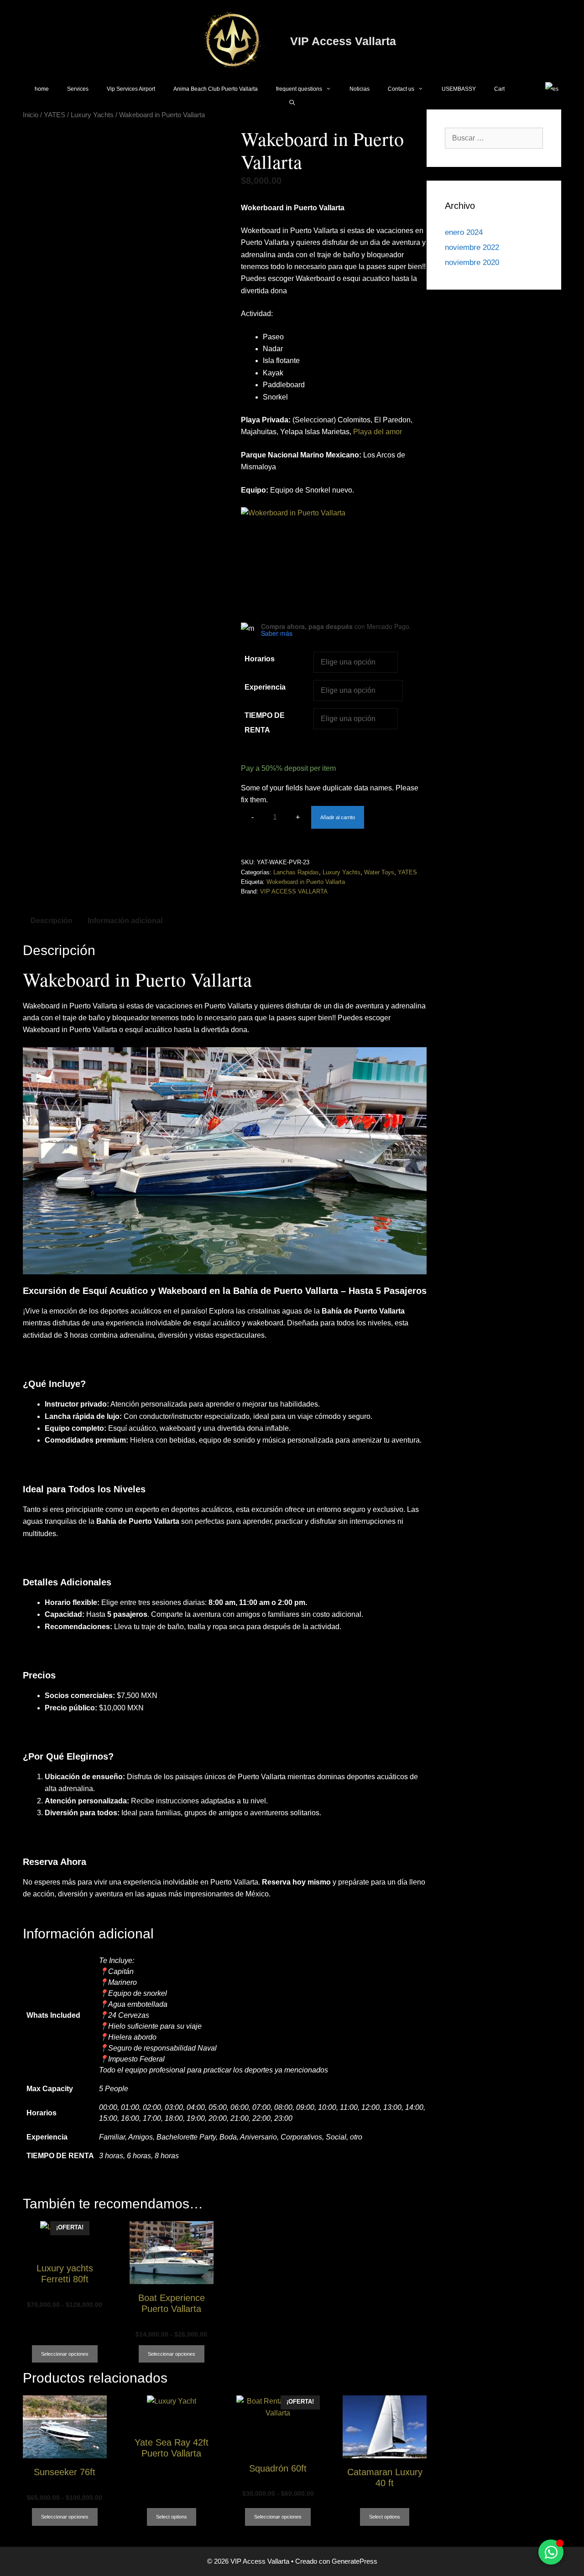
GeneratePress (355, 2561)
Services (78, 89)
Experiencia (265, 687)
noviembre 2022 (472, 247)
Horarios (260, 659)
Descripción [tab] (52, 921)
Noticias (360, 89)
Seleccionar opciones (65, 2354)
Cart (499, 89)
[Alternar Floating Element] (551, 2552)
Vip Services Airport (131, 89)
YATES (55, 115)
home (42, 89)
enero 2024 (464, 232)
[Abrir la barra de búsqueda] (292, 103)
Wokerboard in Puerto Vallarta (306, 882)
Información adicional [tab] (125, 921)
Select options (172, 2517)
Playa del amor (378, 432)
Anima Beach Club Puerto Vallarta (216, 89)
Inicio (31, 115)
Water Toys (379, 872)
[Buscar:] (494, 138)
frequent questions (299, 89)
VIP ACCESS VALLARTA (294, 891)
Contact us (401, 89)
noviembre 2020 (472, 262)
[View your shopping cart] (525, 89)
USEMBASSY (459, 89)
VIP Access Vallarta (343, 41)
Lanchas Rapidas (296, 872)
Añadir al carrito (338, 817)
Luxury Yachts (92, 115)
